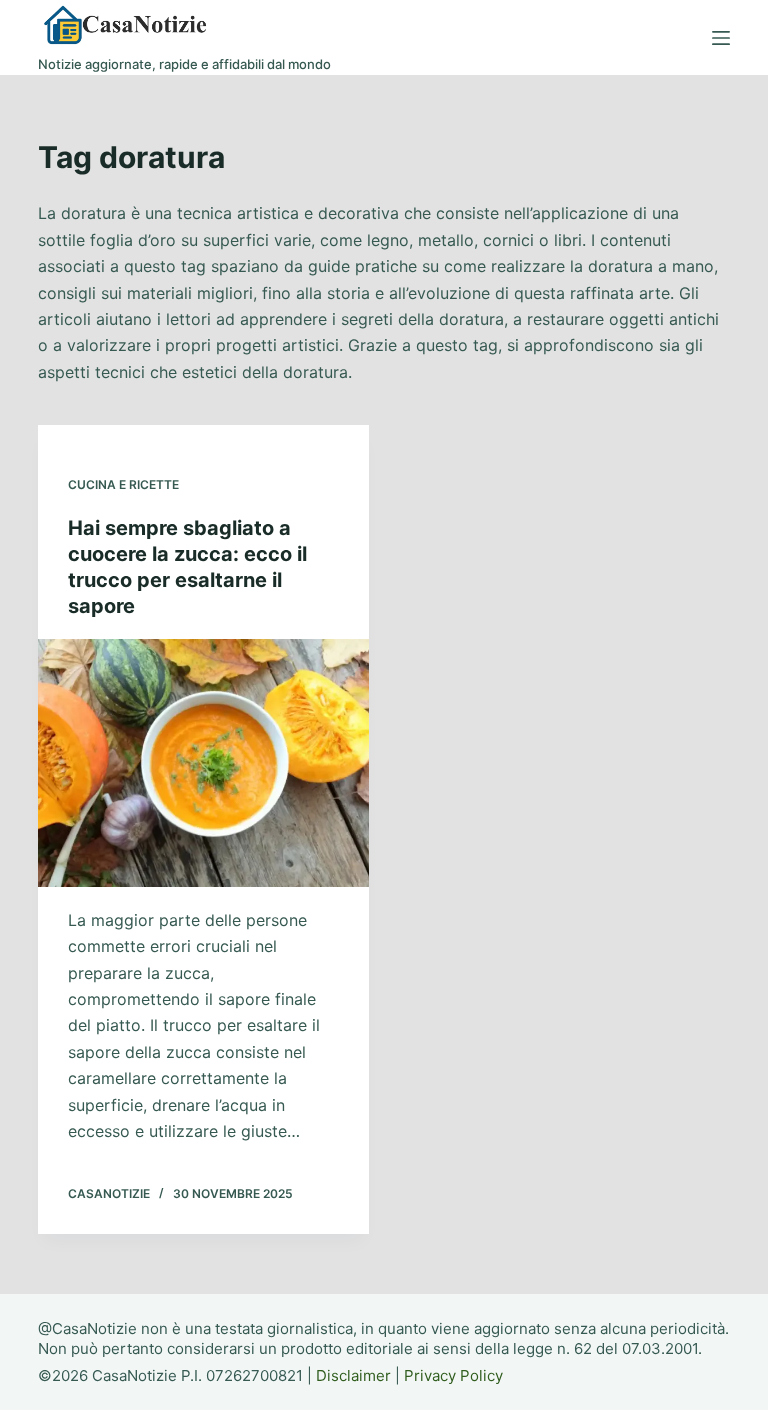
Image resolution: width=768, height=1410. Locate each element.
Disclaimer (353, 1375)
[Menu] (721, 38)
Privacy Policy (453, 1375)
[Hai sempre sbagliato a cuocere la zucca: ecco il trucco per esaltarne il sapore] (203, 763)
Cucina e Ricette (123, 484)
